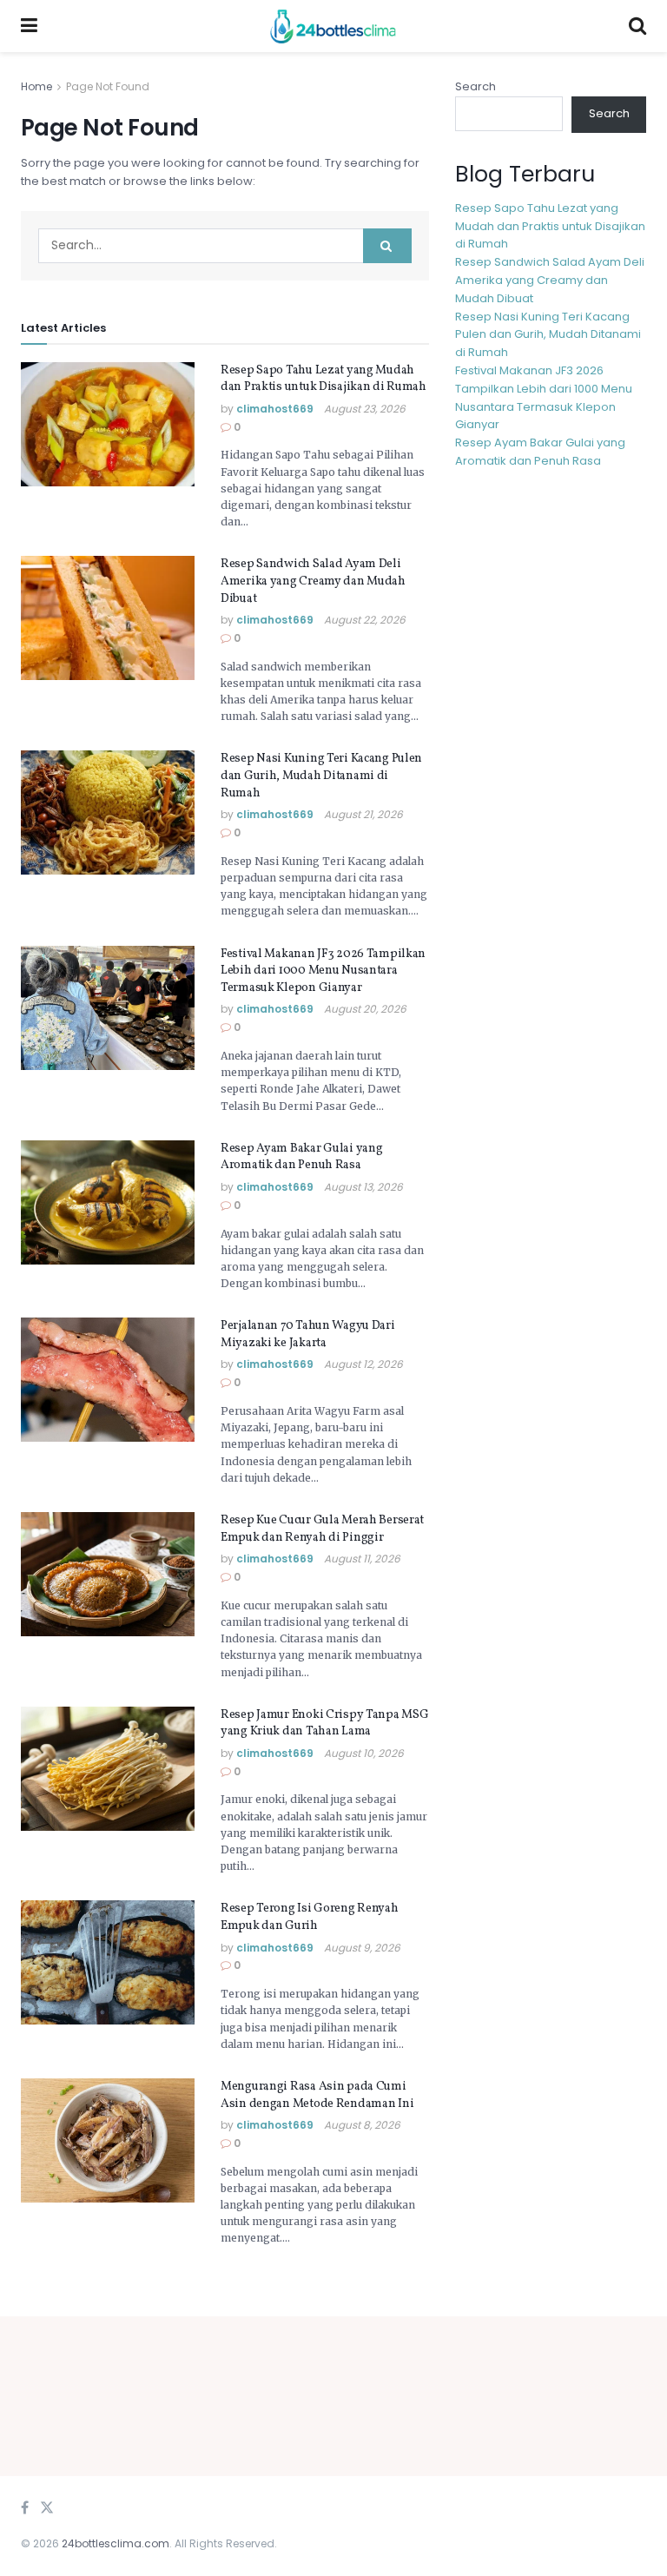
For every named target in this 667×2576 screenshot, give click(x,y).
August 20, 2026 (365, 1009)
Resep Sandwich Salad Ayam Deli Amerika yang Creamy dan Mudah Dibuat (313, 581)
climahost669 (275, 409)
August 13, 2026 (363, 1187)
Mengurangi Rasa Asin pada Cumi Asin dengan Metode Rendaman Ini (317, 2095)
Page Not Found (108, 86)
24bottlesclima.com (116, 2543)
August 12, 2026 (363, 1364)
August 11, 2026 (362, 1559)
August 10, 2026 (364, 1753)
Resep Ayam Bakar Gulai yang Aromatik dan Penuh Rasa (301, 1157)
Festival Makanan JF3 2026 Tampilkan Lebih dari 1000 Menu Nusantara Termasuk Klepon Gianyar (323, 971)
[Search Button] (387, 246)
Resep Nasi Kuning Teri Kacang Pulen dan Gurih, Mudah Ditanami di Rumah (321, 776)
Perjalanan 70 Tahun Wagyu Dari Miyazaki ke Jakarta (308, 1334)
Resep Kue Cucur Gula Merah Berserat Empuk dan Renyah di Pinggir (322, 1529)
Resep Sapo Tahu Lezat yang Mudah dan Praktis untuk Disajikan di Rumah (324, 379)
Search (475, 86)
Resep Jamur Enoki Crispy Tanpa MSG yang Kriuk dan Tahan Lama (324, 1724)
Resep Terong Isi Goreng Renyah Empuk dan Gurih (310, 1917)
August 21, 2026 (363, 814)
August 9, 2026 (362, 1948)
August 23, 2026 (365, 409)
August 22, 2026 (365, 620)
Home (36, 86)
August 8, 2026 (362, 2125)
